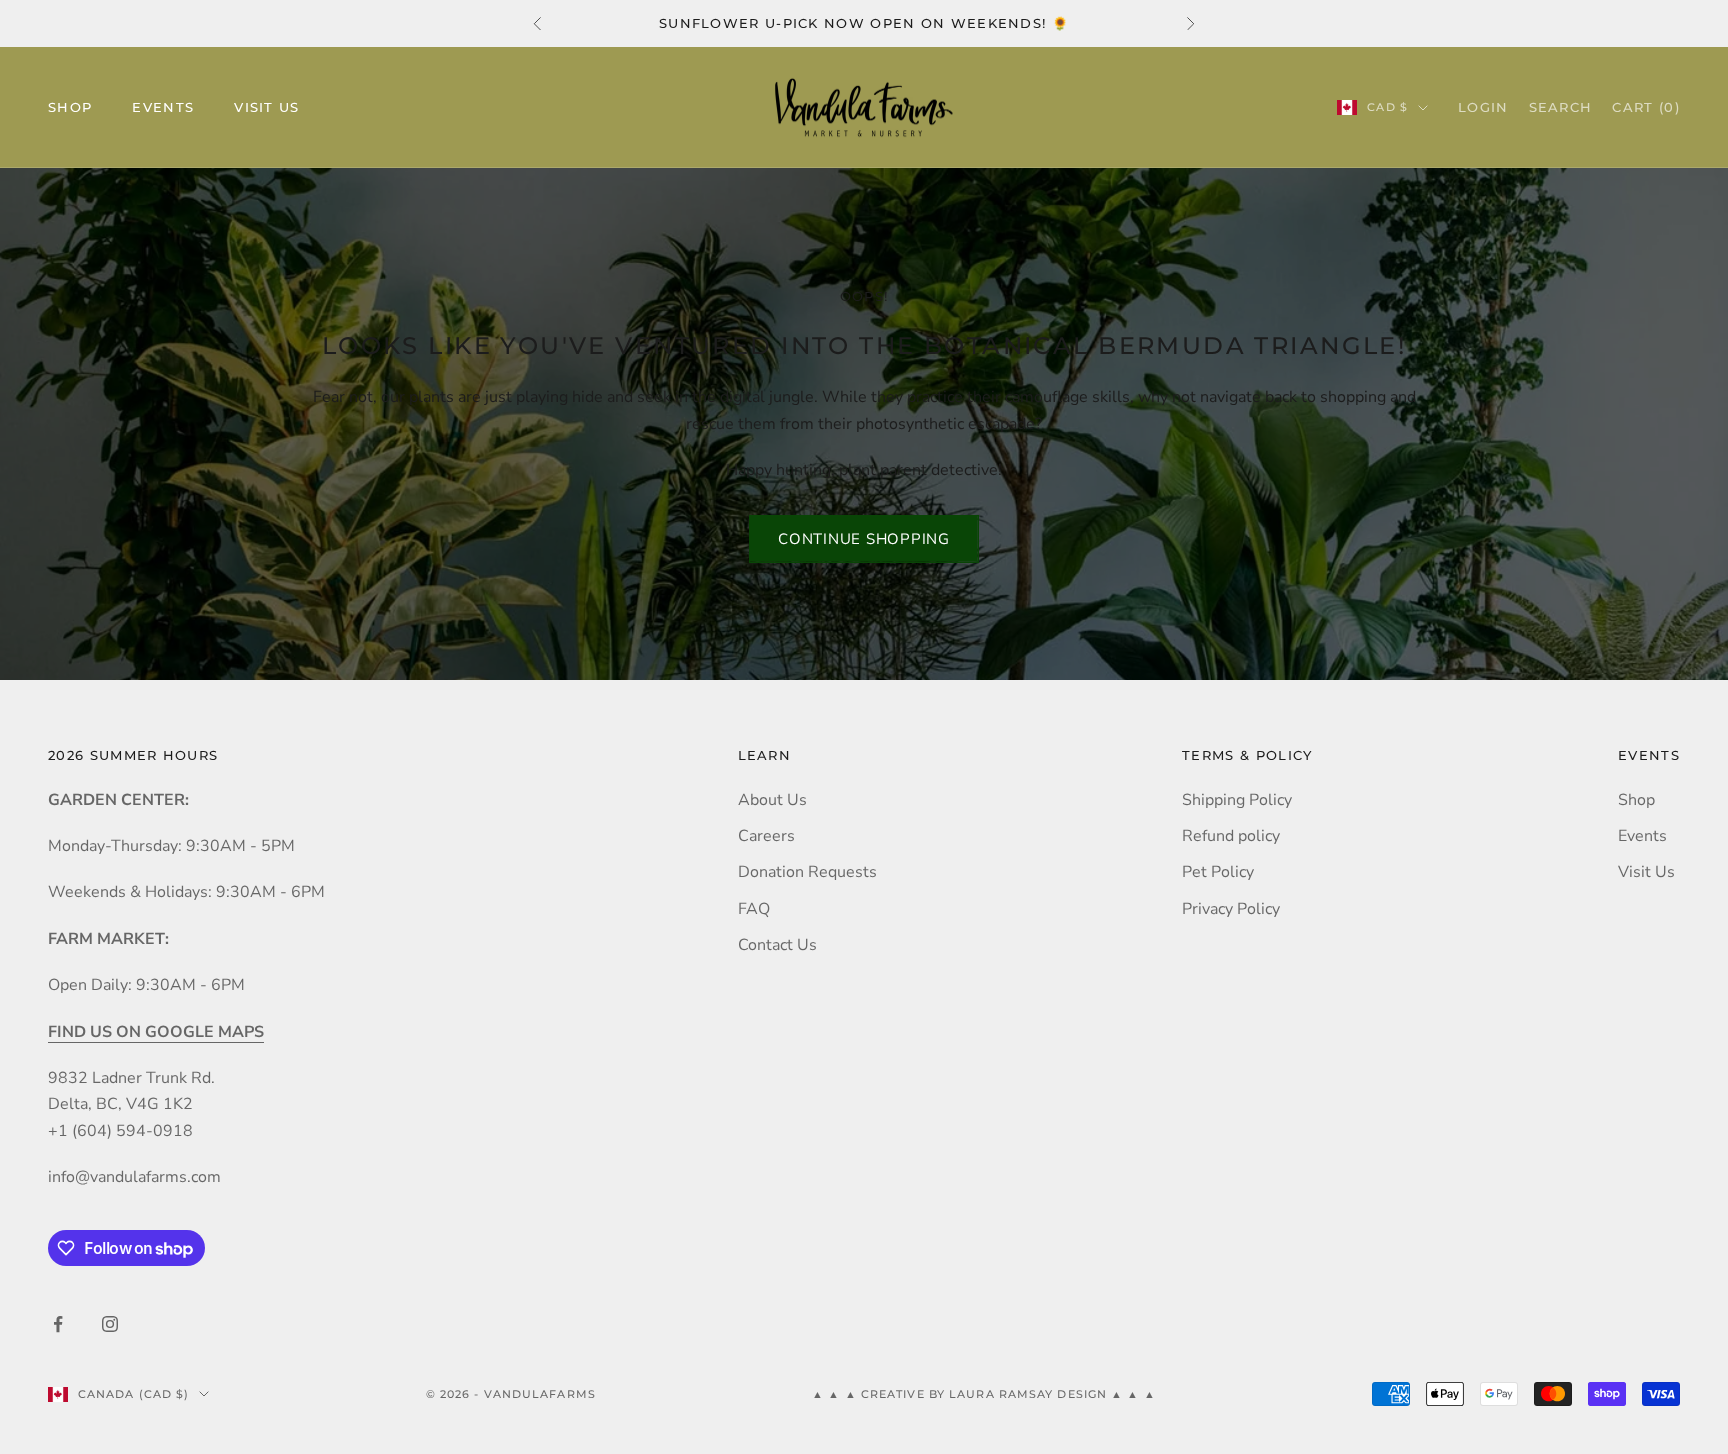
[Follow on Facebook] (58, 1324)
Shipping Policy (1237, 800)
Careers (766, 836)
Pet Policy (1218, 872)
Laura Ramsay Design (1030, 1394)
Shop (70, 108)
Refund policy (1231, 836)
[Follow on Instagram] (110, 1324)
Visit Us (267, 108)
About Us (772, 800)
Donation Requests (807, 872)
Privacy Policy (1231, 909)
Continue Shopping (864, 539)
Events (163, 108)
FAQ (754, 909)
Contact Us (777, 945)
